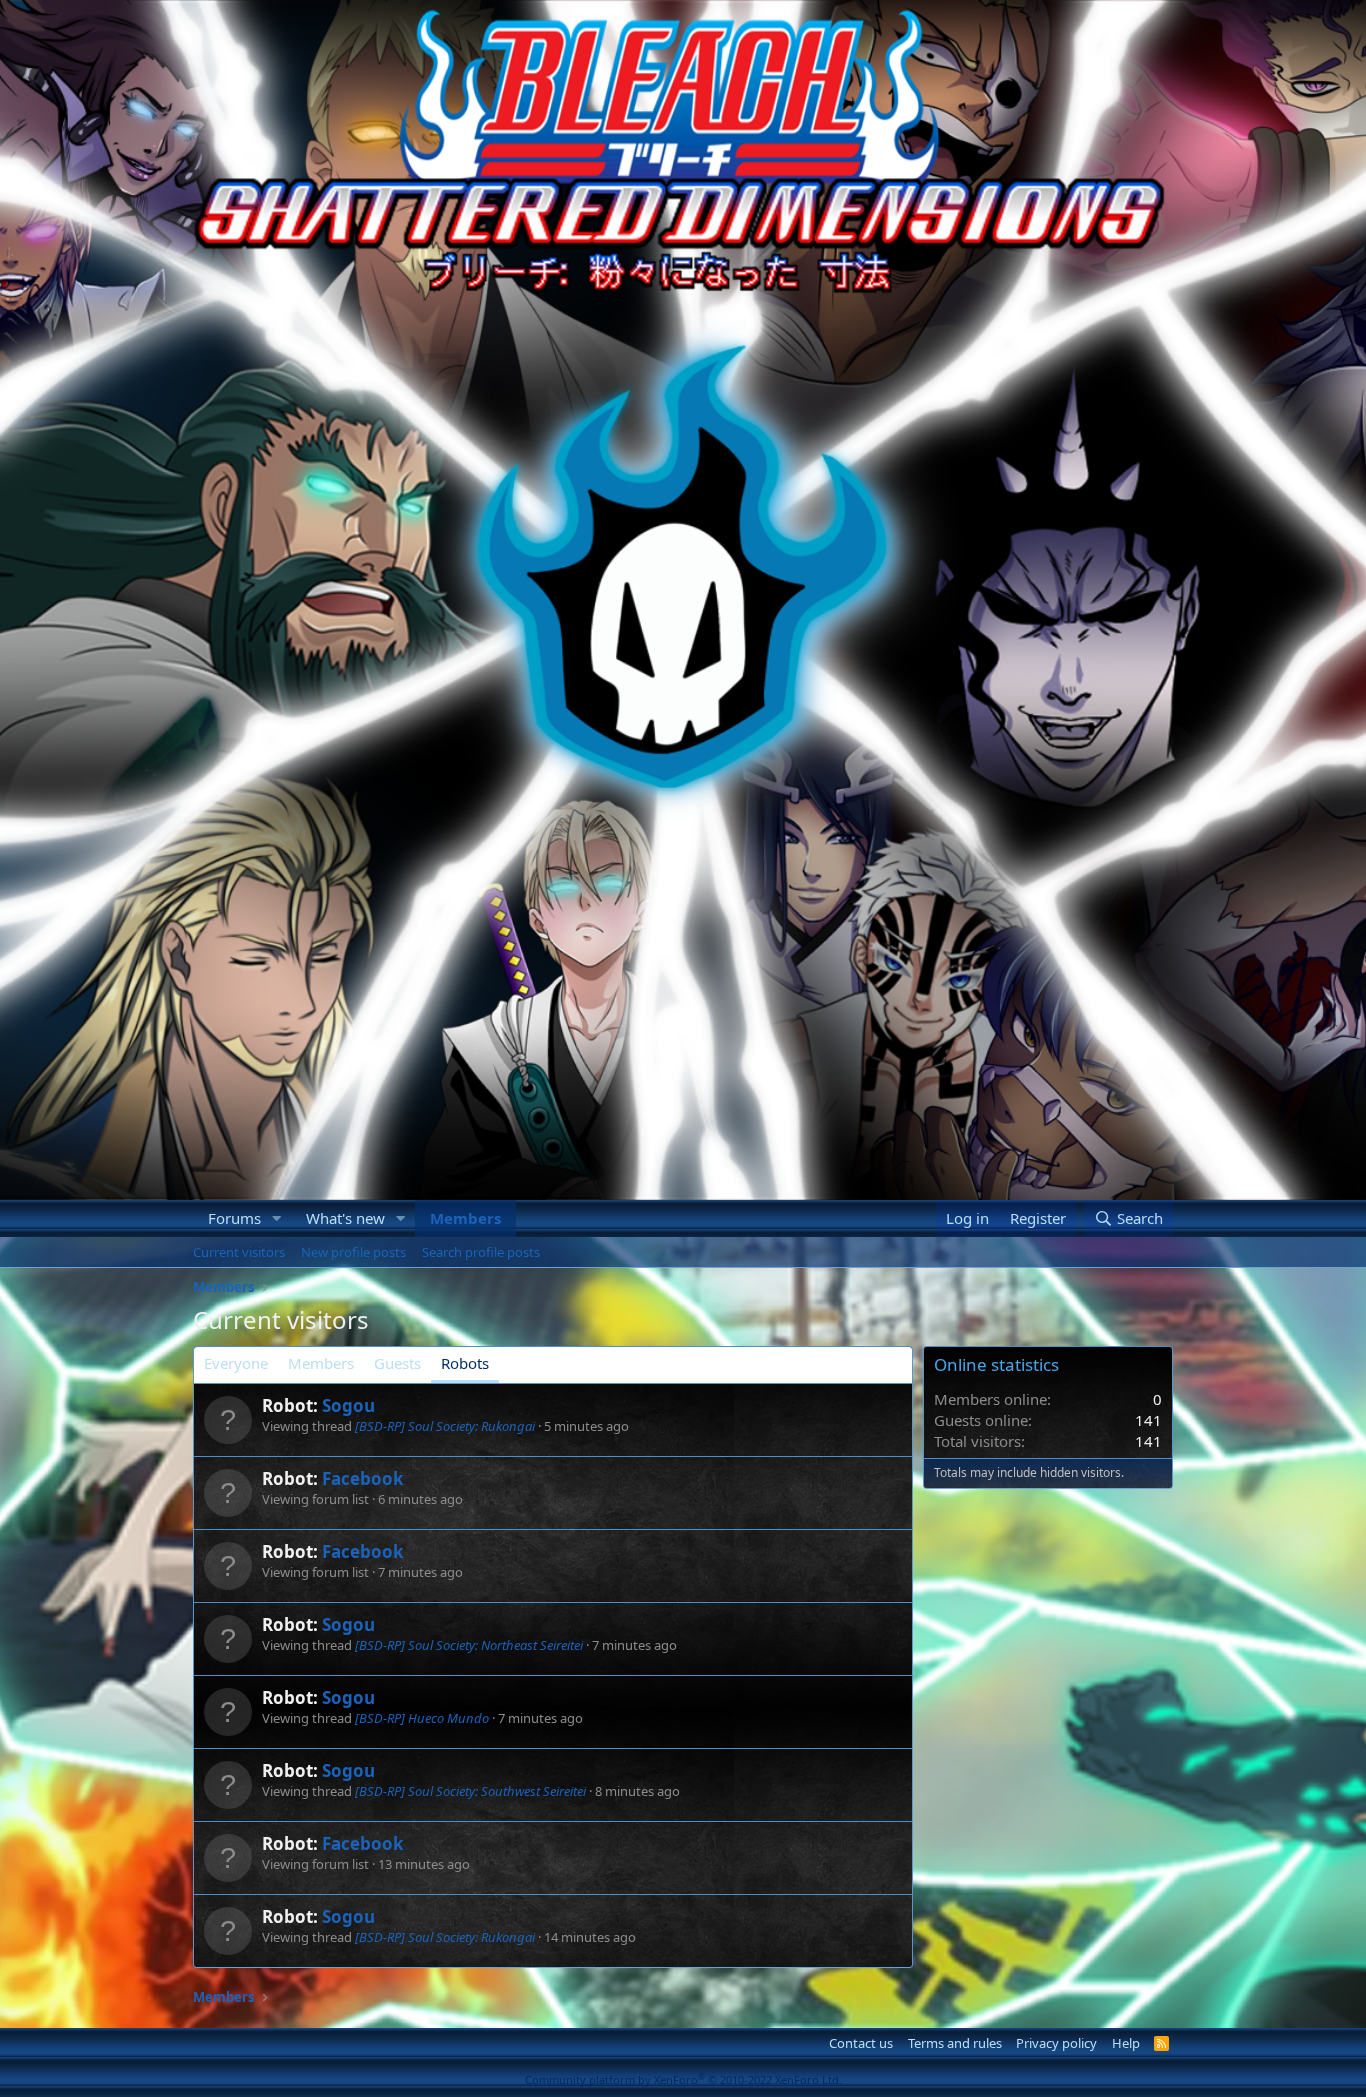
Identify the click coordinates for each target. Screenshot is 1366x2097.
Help (1126, 2043)
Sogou (348, 1405)
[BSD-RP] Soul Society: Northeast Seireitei (469, 1645)
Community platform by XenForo (683, 2079)
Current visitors (239, 1252)
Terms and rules (955, 2043)
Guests (397, 1363)
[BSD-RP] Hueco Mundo (422, 1718)
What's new (345, 1218)
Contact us (861, 2043)
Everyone (236, 1363)
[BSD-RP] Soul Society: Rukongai (445, 1426)
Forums (234, 1218)
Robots (465, 1363)
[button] (277, 1218)
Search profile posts (481, 1252)
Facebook (363, 1478)
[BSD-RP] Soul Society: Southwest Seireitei (470, 1791)
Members (465, 1218)
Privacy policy (1056, 2043)
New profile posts (353, 1252)
